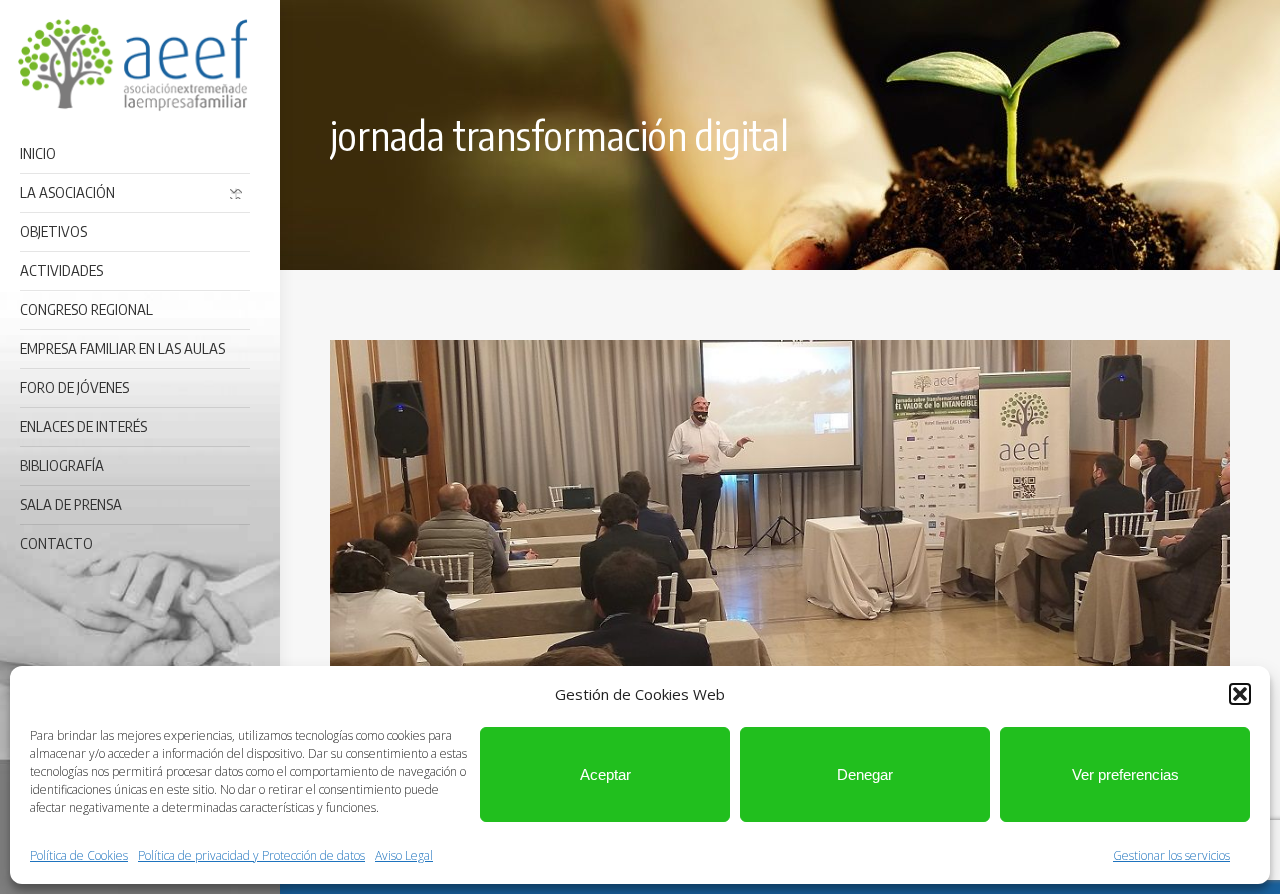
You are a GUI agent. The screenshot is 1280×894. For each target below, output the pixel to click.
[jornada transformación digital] (780, 547)
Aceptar (605, 774)
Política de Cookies (79, 855)
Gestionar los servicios (1171, 855)
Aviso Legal (404, 855)
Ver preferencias (1125, 774)
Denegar (865, 774)
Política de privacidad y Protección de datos (251, 855)
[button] (1240, 694)
